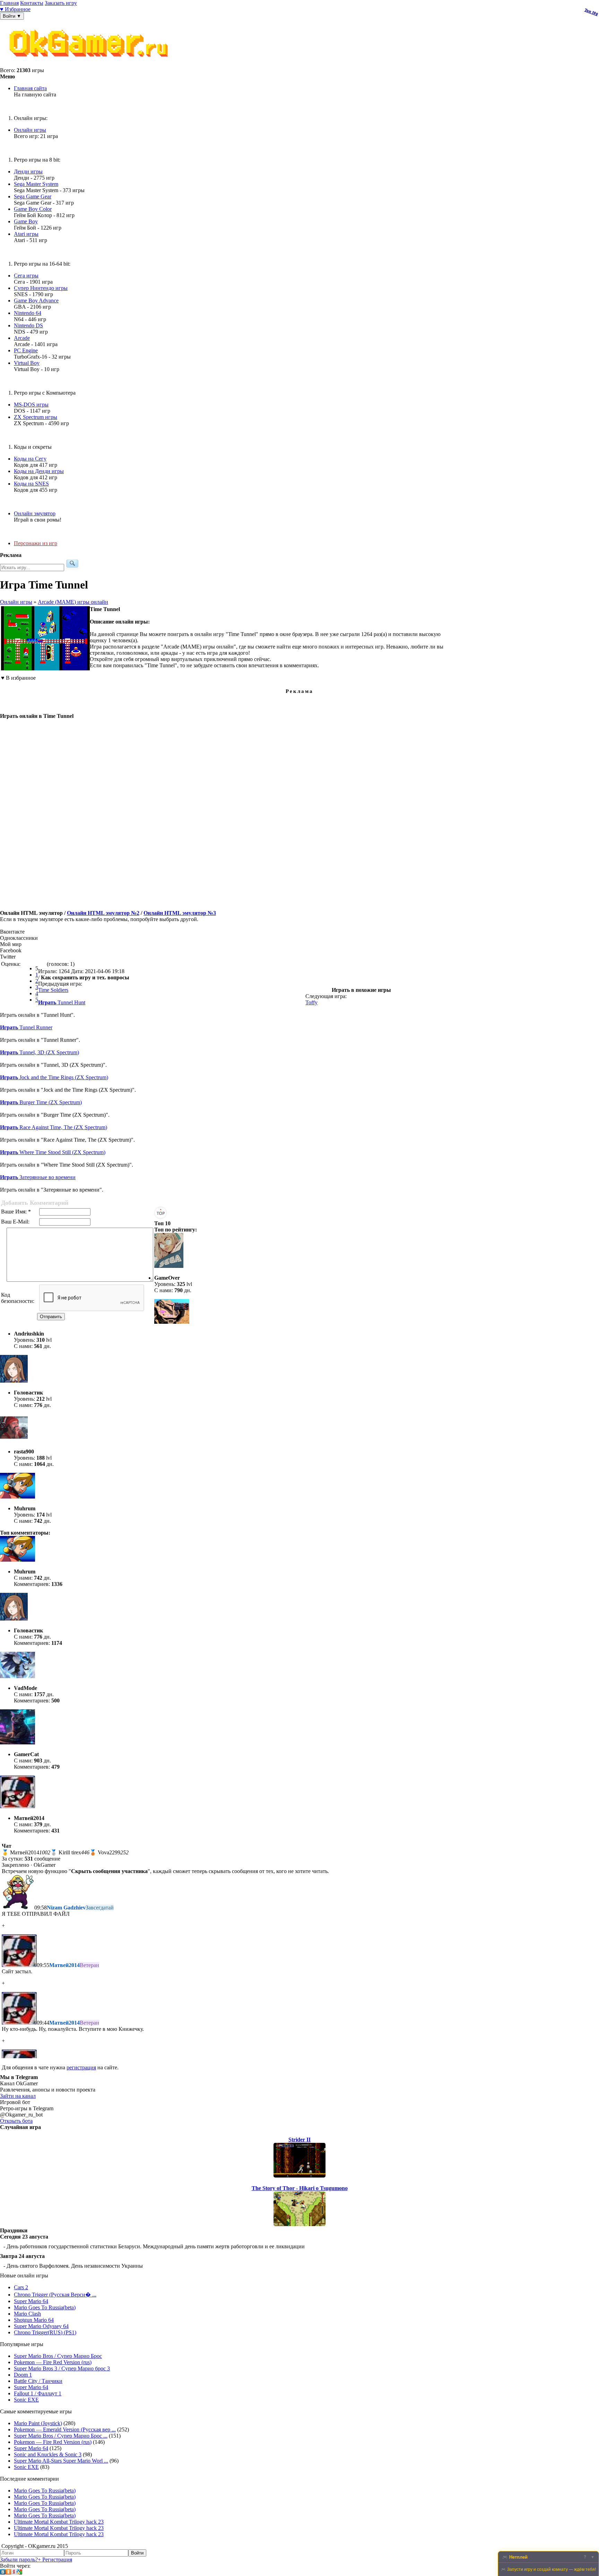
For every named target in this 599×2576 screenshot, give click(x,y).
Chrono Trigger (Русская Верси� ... (55, 2295)
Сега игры (26, 276)
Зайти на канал (18, 2096)
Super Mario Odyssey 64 (41, 2326)
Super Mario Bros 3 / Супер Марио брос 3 (62, 2368)
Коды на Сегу (30, 459)
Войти (137, 2553)
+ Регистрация (55, 2560)
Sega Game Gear (33, 196)
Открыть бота (16, 2121)
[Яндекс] (14, 2573)
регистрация (81, 2067)
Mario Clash (27, 2314)
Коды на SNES (31, 484)
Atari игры (26, 234)
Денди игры (28, 171)
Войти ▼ (12, 16)
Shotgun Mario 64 (34, 2320)
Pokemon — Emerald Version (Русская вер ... (65, 2429)
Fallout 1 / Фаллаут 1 (38, 2393)
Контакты (32, 3)
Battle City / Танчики (38, 2381)
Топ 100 (591, 12)
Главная (9, 3)
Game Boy (26, 221)
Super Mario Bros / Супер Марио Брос (58, 2356)
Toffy (311, 1002)
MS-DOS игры (31, 405)
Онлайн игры (30, 130)
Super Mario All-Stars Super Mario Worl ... (61, 2461)
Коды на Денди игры (39, 471)
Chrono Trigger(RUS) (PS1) (45, 2332)
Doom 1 (23, 2375)
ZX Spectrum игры (36, 417)
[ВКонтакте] (3, 2573)
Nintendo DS (28, 325)
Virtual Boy (27, 363)
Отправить (51, 1317)
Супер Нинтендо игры (41, 288)
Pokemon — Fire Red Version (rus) (53, 2362)
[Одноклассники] (8, 2573)
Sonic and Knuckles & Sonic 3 (48, 2454)
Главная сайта (30, 88)
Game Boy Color (33, 209)
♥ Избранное (15, 9)
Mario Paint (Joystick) (38, 2423)
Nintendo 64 (28, 313)
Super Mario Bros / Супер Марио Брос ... (61, 2436)
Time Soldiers (53, 990)
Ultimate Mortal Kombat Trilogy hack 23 (59, 2522)
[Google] (19, 2573)
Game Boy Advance (36, 300)
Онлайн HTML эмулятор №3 (180, 913)
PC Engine (26, 350)
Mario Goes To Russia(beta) (45, 2307)
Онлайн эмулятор (35, 513)
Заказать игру (61, 3)
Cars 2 (21, 2287)
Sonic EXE (26, 2400)
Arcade (22, 338)
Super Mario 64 (31, 2301)
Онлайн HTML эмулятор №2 (103, 913)
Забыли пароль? (19, 2560)
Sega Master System (36, 184)
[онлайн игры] (90, 64)
